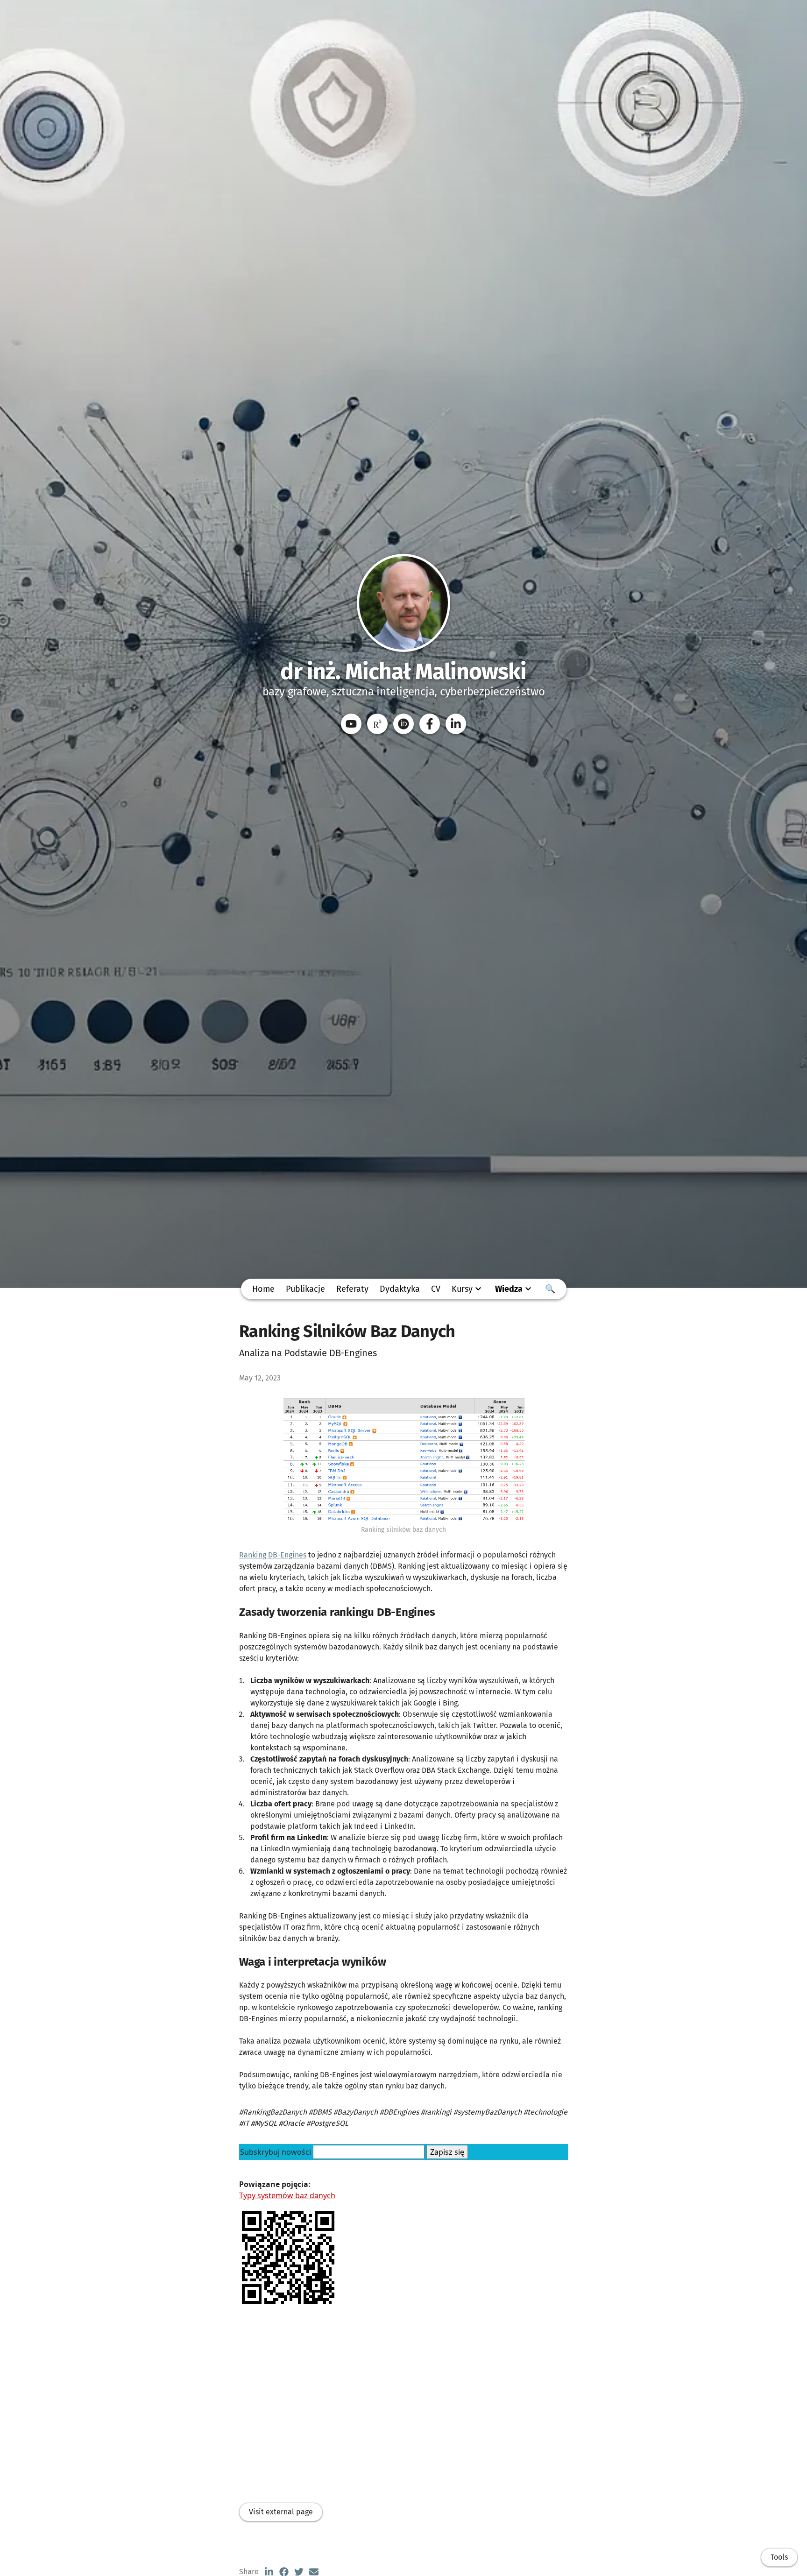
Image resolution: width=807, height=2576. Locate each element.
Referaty (352, 1289)
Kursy (462, 1289)
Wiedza (509, 1289)
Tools (779, 2557)
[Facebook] (430, 724)
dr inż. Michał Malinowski (403, 672)
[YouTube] (351, 724)
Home (263, 1289)
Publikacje (305, 1289)
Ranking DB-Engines (273, 1555)
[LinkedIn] (456, 724)
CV (436, 1289)
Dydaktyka (400, 1289)
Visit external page (281, 2512)
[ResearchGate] (377, 724)
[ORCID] (403, 724)
